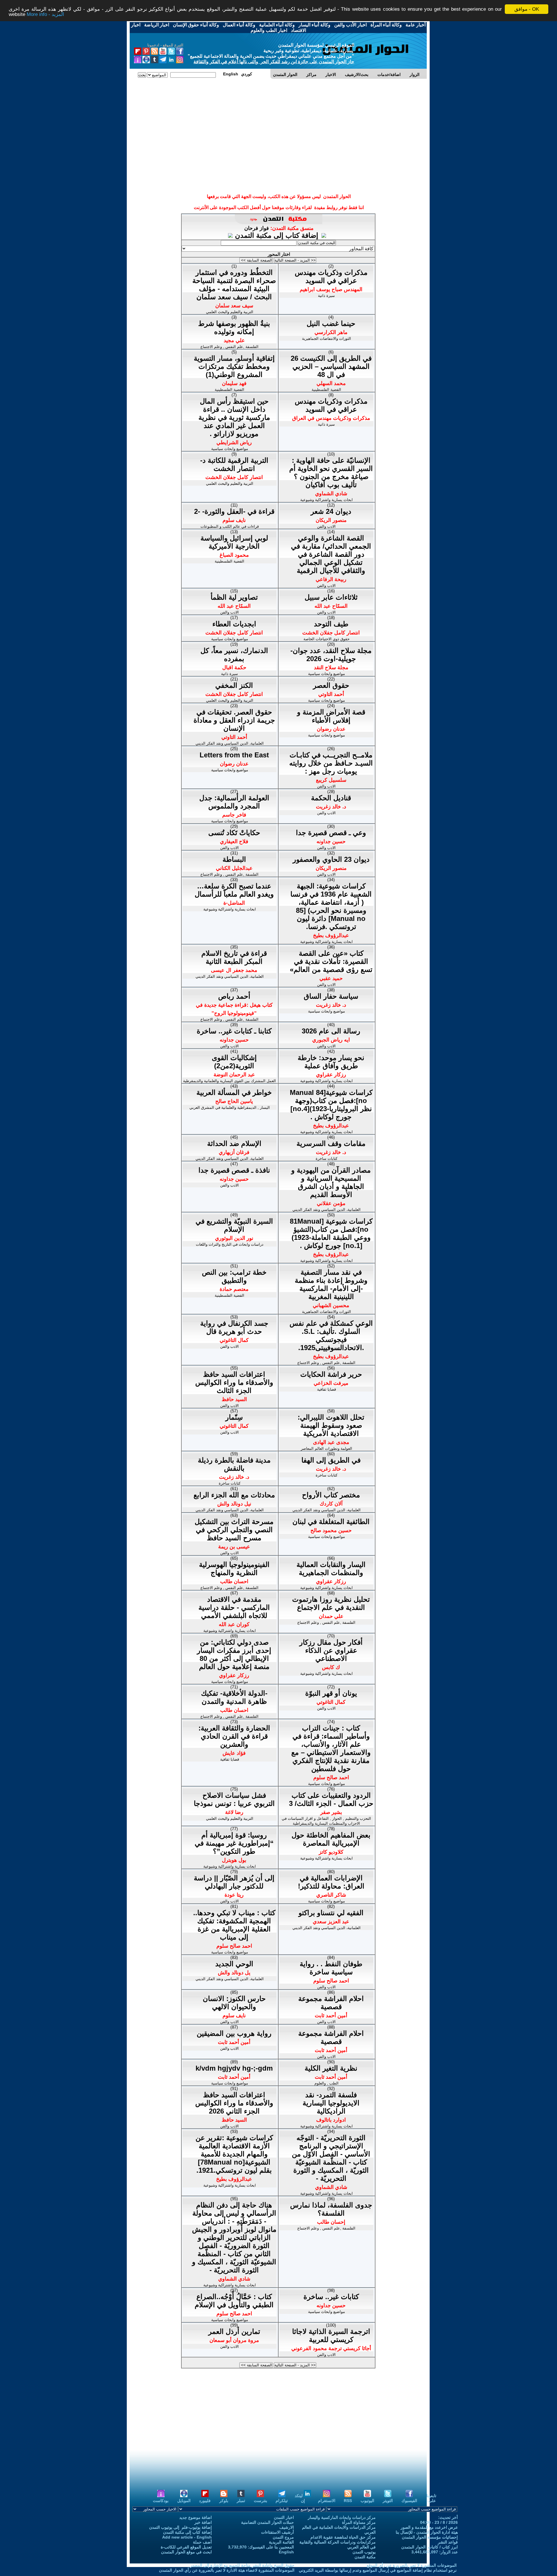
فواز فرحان (257, 228)
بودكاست (161, 2501)
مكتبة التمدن (365, 2557)
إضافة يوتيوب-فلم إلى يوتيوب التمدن (180, 2527)
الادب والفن (326, 526)
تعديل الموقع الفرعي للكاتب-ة (186, 2547)
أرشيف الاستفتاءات (277, 2532)
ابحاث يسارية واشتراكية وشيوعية (327, 500)
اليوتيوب (367, 2501)
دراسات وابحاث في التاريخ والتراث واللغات (230, 1244)
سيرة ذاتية (326, 296)
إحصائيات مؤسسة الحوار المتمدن (430, 2537)
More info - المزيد (45, 14)
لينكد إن (300, 2498)
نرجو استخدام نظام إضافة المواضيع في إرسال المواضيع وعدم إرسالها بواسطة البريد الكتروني (378, 2570)
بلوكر (224, 2501)
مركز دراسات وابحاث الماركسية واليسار (342, 2517)
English (286, 2552)
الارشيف (287, 2527)
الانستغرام (327, 2501)
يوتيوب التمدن (364, 2552)
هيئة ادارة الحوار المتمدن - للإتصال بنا (427, 2532)
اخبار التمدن (284, 2517)
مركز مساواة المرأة (359, 2522)
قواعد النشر (448, 2542)
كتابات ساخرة (327, 1159)
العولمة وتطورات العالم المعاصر (327, 1448)
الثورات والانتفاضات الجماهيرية (327, 339)
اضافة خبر (203, 2522)
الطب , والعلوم (327, 2083)
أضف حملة (202, 2542)
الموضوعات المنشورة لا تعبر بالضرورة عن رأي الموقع (412, 2565)
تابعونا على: (431, 2498)
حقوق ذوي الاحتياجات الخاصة (327, 639)
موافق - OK (527, 9)
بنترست (261, 2501)
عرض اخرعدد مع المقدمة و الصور (429, 2527)
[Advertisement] (278, 101)
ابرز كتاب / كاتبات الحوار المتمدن (429, 2547)
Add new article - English (187, 2537)
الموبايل (184, 2501)
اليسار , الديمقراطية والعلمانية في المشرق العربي (230, 1108)
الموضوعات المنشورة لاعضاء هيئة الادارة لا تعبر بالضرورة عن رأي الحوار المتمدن (227, 2570)
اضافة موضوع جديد (196, 2517)
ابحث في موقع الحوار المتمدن (186, 2552)
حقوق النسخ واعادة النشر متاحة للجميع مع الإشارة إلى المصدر (242, 2565)
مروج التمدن (283, 2537)
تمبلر (241, 2501)
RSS (348, 2501)
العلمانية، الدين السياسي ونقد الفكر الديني (230, 743)
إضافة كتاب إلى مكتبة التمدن (278, 235)
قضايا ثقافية (327, 1389)
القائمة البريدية (281, 2542)
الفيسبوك (409, 2501)
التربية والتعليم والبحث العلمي (230, 312)
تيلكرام (282, 2501)
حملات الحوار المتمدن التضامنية (267, 2522)
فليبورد (205, 2501)
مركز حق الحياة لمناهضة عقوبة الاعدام (343, 2537)
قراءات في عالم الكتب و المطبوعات (230, 526)
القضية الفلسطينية (229, 390)
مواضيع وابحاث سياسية (230, 449)
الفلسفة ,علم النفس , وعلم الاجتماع (229, 347)
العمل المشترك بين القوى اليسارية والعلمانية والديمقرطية (229, 1081)
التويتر (388, 2501)
